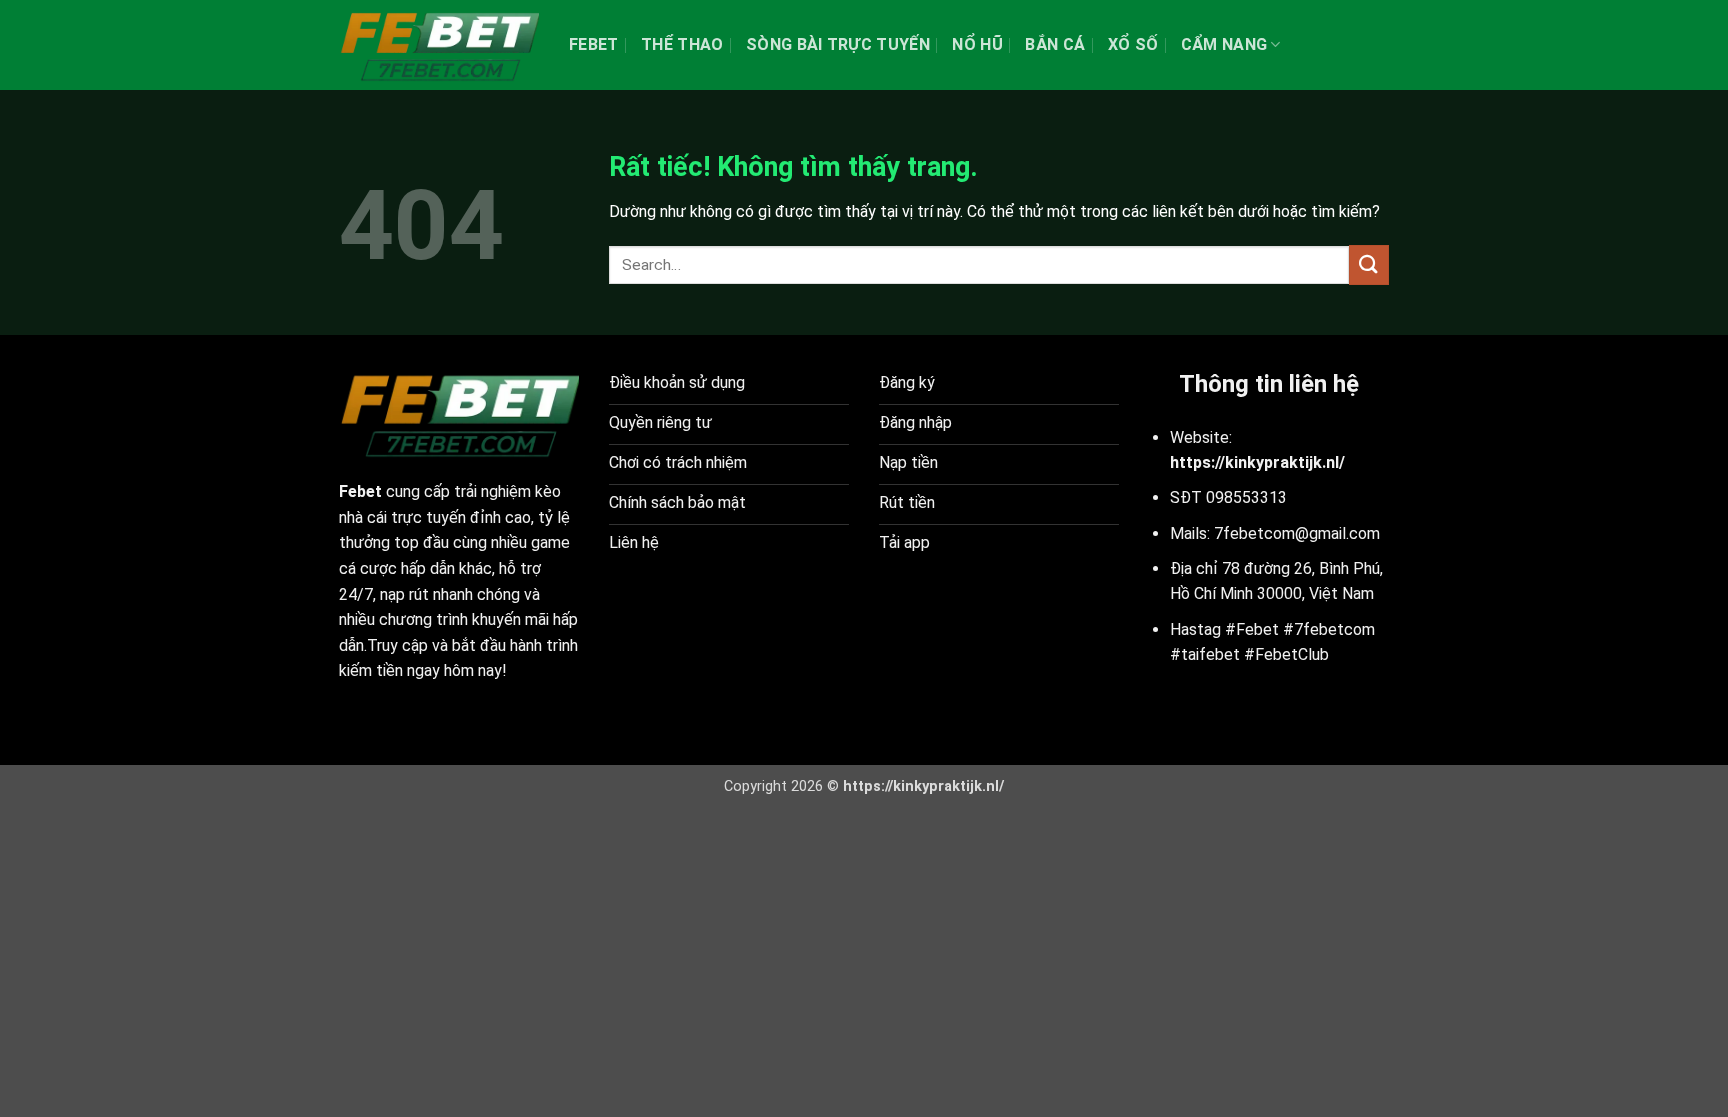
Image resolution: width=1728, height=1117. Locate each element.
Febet (594, 44)
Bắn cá (1055, 44)
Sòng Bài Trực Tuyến (838, 44)
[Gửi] (1369, 264)
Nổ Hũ (977, 44)
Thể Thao (682, 44)
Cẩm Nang (1224, 44)
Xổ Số (1133, 44)
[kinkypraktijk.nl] (439, 45)
